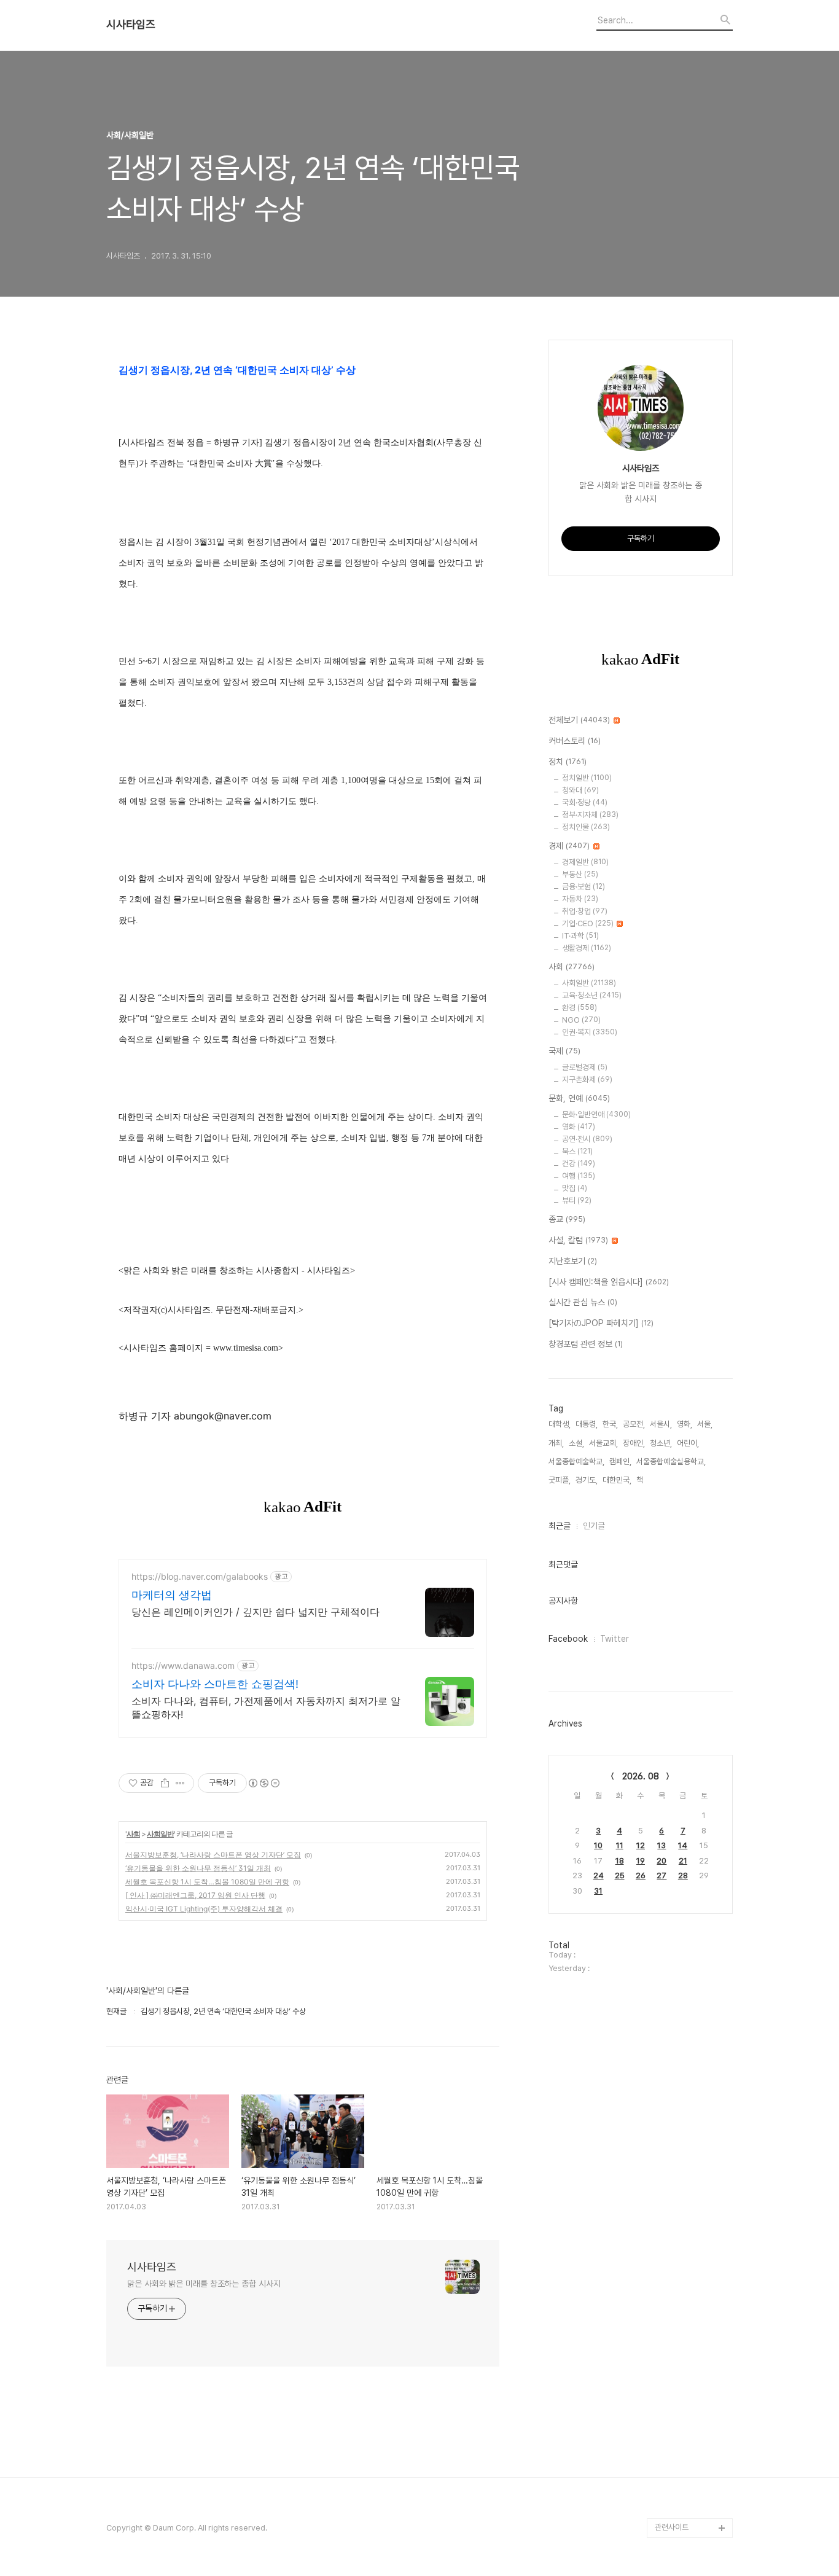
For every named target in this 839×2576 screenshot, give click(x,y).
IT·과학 (580, 936)
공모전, (634, 1424)
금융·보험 (583, 887)
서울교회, (603, 1443)
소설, (576, 1443)
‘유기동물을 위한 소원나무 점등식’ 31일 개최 (198, 1868)
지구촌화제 (587, 1079)
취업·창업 (585, 911)
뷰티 (577, 1200)
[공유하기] (165, 1783)
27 (661, 1875)
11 (620, 1845)
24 (599, 1875)
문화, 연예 (579, 1098)
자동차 (580, 899)
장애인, (634, 1443)
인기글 (594, 1526)
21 (683, 1861)
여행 (579, 1176)
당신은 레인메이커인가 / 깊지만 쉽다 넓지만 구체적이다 (256, 1612)
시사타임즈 (131, 25)
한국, (610, 1424)
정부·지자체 (590, 815)
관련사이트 (672, 2527)
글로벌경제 (585, 1067)
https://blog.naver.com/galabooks (200, 1576)
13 (661, 1845)
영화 (579, 1127)
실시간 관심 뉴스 (583, 1302)
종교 (567, 1219)
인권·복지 (590, 1032)
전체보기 (579, 720)
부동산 (580, 874)
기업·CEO (588, 923)
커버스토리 (575, 741)
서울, (705, 1424)
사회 (133, 1834)
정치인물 (586, 827)
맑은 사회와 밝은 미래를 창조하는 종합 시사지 (204, 2284)
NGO (581, 1020)
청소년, (661, 1443)
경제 (569, 846)
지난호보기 (573, 1261)
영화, (685, 1424)
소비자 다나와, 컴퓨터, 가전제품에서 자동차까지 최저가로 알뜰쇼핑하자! (266, 1708)
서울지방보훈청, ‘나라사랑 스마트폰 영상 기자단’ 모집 (213, 1855)
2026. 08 (641, 1776)
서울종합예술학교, (576, 1462)
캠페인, (620, 1462)
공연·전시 (587, 1139)
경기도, (587, 1480)
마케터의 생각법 (172, 1595)
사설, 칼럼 (578, 1240)
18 (620, 1861)
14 (683, 1845)
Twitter (615, 1639)
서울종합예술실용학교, (671, 1462)
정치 (568, 762)
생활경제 (587, 948)
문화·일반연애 (596, 1114)
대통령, (587, 1424)
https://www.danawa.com (183, 1665)
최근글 (560, 1526)
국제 (564, 1051)
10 (598, 1845)
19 (641, 1861)
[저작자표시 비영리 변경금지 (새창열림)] (263, 1783)
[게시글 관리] (180, 1783)
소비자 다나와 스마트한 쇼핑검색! (215, 1684)
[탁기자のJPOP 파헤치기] (601, 1323)
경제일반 (585, 862)
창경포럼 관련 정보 (586, 1344)
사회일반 (160, 1834)
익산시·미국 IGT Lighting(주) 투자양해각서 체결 (204, 1909)
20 (661, 1861)
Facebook (568, 1639)
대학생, (560, 1424)
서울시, (661, 1424)
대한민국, (617, 1480)
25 (620, 1875)
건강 (579, 1164)
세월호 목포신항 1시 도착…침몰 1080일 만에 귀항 (207, 1882)
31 (598, 1891)
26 (641, 1875)
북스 (577, 1151)
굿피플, (560, 1480)
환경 (579, 1008)
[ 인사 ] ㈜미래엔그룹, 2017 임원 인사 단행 (195, 1895)
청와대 (580, 790)
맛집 (575, 1188)
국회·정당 (585, 802)
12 (641, 1845)
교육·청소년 (592, 995)
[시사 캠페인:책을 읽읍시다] (609, 1282)
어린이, (688, 1443)
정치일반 (587, 778)
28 (683, 1875)
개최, (556, 1443)
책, (641, 1480)
